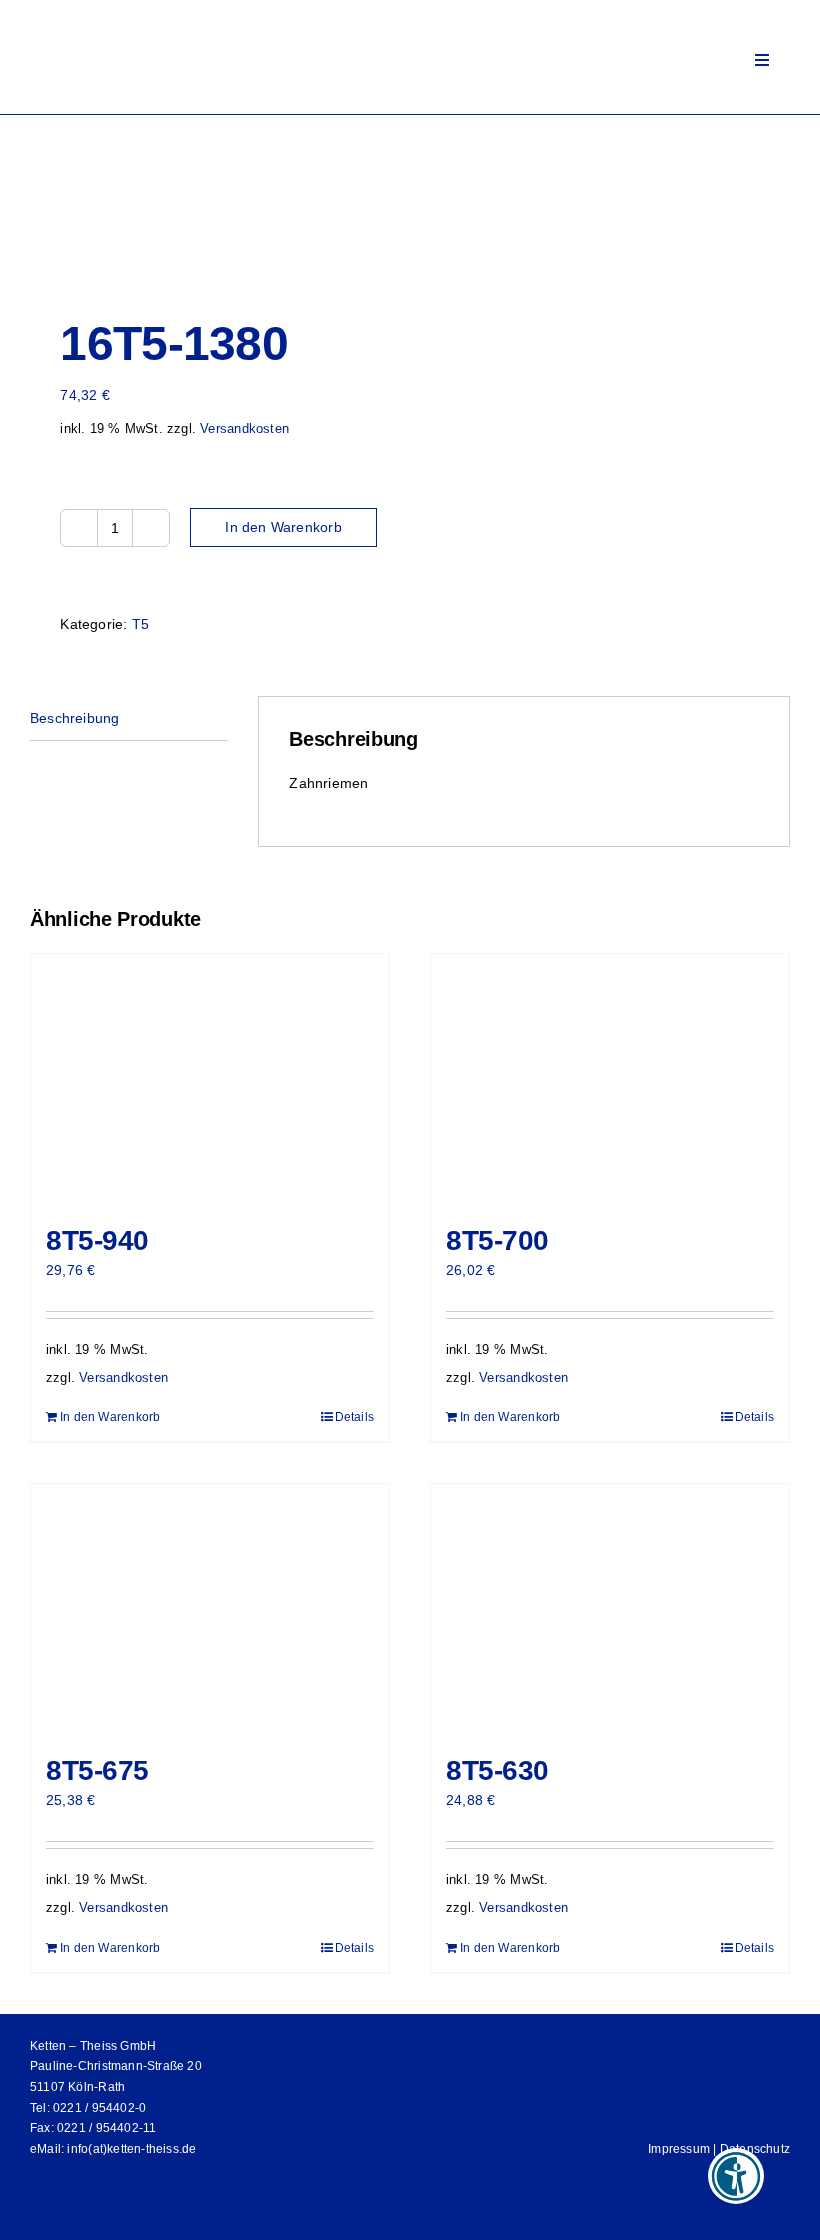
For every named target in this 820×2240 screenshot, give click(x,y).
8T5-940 (97, 1240)
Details (354, 1417)
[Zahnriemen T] (212, 202)
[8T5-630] (610, 1609)
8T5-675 (97, 1770)
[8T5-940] (210, 1079)
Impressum (679, 2149)
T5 (140, 624)
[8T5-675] (210, 1609)
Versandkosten (244, 429)
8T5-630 (497, 1770)
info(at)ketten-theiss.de (131, 2149)
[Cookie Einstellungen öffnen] (44, 2215)
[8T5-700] (610, 1079)
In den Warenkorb (283, 527)
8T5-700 (497, 1240)
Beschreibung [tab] (75, 718)
